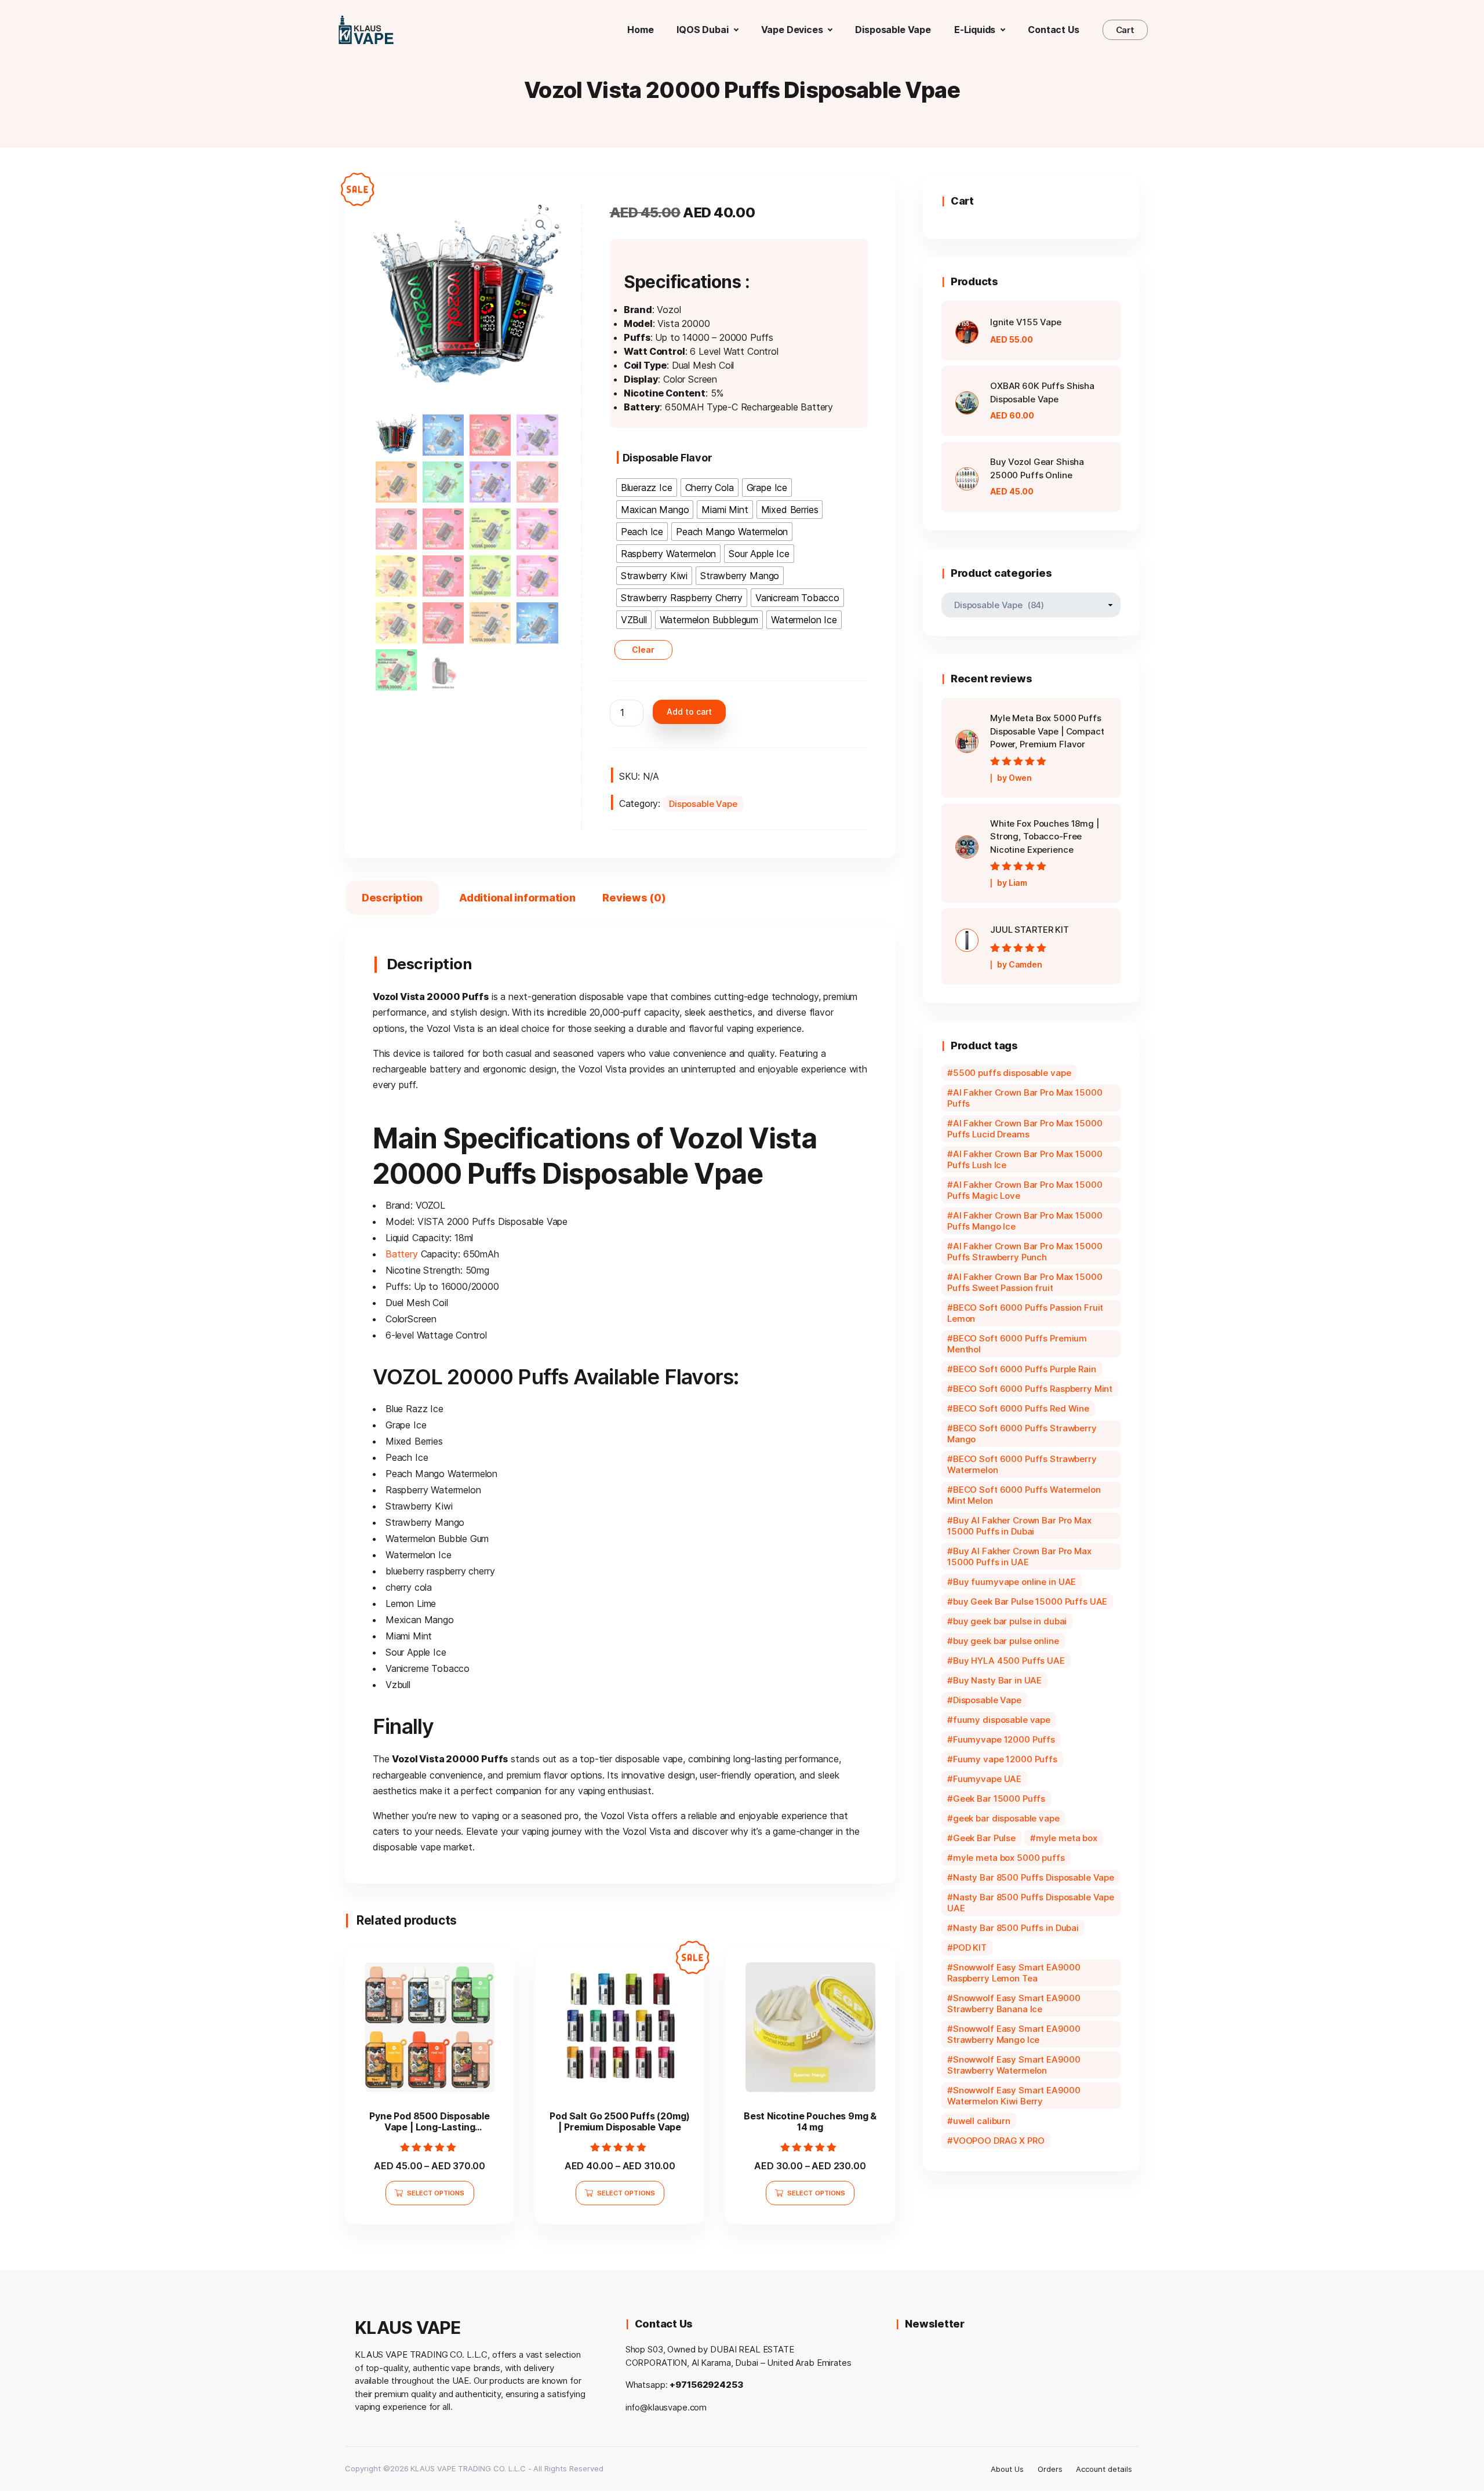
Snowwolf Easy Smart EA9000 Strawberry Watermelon (1014, 2065)
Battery (402, 1254)
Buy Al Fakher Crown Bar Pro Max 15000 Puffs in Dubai (1019, 1526)
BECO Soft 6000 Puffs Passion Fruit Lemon (1025, 1313)
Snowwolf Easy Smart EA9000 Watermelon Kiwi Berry (1014, 2096)
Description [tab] (392, 898)
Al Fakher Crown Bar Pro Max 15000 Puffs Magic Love (1025, 1190)
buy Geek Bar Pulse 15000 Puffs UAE (1030, 1601)
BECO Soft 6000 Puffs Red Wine (1021, 1408)
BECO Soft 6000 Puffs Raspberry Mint (1033, 1389)
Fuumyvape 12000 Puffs (1004, 1739)
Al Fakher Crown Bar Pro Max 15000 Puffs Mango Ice (1025, 1221)
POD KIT (970, 1948)
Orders (1050, 2469)
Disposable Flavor (668, 458)
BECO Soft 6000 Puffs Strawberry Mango (1022, 1434)
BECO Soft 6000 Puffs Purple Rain (1025, 1369)
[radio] (647, 488)
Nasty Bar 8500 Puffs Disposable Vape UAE (1031, 1903)
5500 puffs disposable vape (1012, 1073)
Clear (643, 650)
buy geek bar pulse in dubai (1010, 1621)
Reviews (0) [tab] (634, 898)
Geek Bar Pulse (984, 1838)
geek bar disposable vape (1006, 1818)
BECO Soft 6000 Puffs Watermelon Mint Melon (1024, 1495)
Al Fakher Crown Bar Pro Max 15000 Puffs (1025, 1098)
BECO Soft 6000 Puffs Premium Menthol (1017, 1344)
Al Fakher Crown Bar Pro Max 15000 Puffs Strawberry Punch (1025, 1252)
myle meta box (1067, 1838)
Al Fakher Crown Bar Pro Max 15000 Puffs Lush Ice (1025, 1159)
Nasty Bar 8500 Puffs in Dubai (1016, 1928)
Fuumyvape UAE (987, 1779)
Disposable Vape (703, 804)
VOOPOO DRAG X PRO (999, 2141)
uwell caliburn (982, 2121)
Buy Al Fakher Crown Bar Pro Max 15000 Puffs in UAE (1019, 1557)
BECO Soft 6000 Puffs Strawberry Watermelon (1022, 1464)
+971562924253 (706, 2385)
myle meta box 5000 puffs (1009, 1858)
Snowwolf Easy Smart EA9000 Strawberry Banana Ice (1014, 2003)
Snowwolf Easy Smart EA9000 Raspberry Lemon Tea (1014, 1973)
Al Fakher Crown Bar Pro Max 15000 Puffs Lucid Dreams (1025, 1129)
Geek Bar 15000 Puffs (999, 1799)
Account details (1104, 2469)
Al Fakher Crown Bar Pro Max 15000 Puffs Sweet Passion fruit (1025, 1282)
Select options (436, 2193)
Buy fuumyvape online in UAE (1014, 1582)
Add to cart (689, 712)
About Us (1007, 2469)
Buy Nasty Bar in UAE (997, 1680)
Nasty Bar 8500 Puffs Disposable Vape (1034, 1877)
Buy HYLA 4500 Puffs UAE (1009, 1661)
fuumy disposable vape (1002, 1720)
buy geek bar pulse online (1006, 1641)
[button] (541, 225)
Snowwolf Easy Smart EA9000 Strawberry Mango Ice (1014, 2034)
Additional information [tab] (517, 898)
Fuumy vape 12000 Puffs (1005, 1759)
